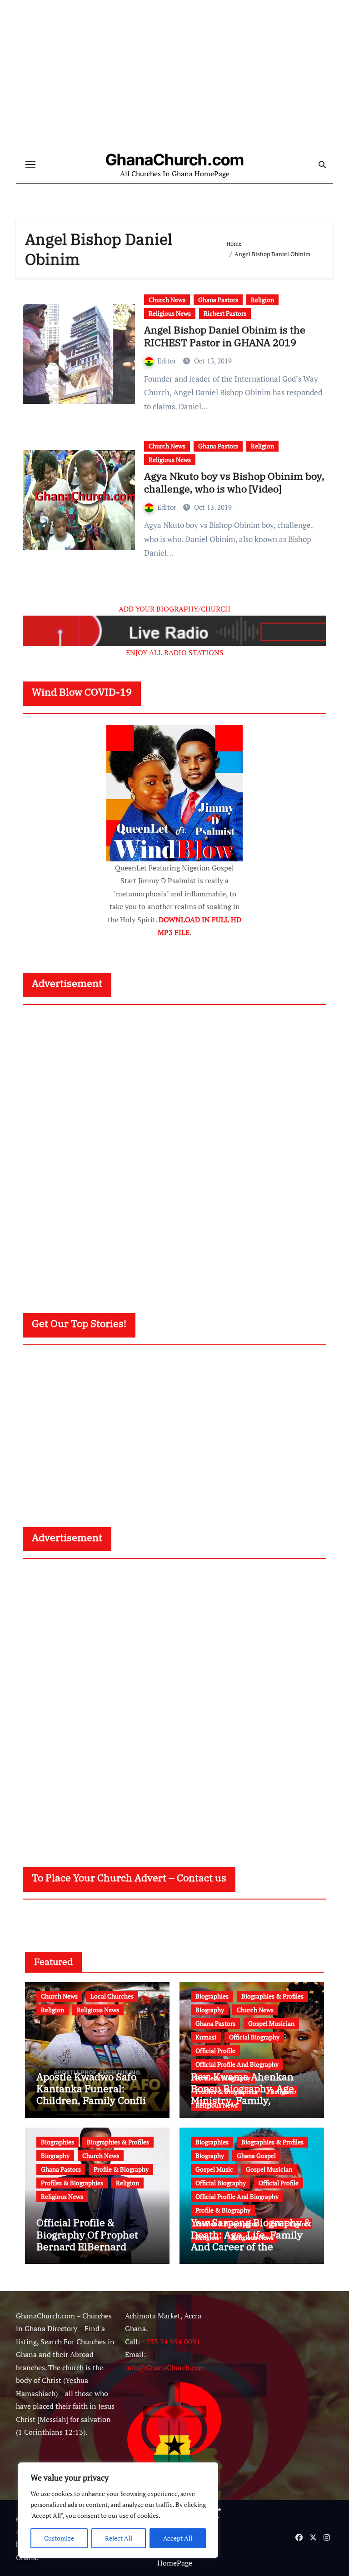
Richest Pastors (225, 313)
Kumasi (206, 2037)
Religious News (170, 313)
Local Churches (112, 1996)
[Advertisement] (176, 1150)
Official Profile (215, 2051)
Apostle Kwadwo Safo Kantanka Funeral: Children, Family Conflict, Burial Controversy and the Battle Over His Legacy (97, 2106)
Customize (59, 2538)
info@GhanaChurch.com (165, 2367)
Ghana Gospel (256, 2156)
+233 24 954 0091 (171, 2342)
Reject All (119, 2538)
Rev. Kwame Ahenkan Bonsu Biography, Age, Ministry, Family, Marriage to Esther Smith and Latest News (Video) (250, 2101)
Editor (168, 361)
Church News (167, 300)
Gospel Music (214, 2169)
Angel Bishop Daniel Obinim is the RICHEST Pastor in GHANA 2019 (225, 336)
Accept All (178, 2538)
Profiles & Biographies (72, 2183)
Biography (210, 2010)
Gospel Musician (271, 2023)
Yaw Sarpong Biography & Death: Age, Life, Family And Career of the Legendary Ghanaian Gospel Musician (251, 2246)
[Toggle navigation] (30, 164)
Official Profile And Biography (237, 2064)
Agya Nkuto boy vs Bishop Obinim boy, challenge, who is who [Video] (234, 482)
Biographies (212, 1996)
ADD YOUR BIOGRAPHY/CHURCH (174, 609)
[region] (118, 2510)
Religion (262, 300)
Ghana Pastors (218, 300)
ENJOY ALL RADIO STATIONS (175, 652)
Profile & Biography (121, 2169)
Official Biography (254, 2037)
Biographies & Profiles (272, 1996)
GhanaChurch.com (175, 159)
